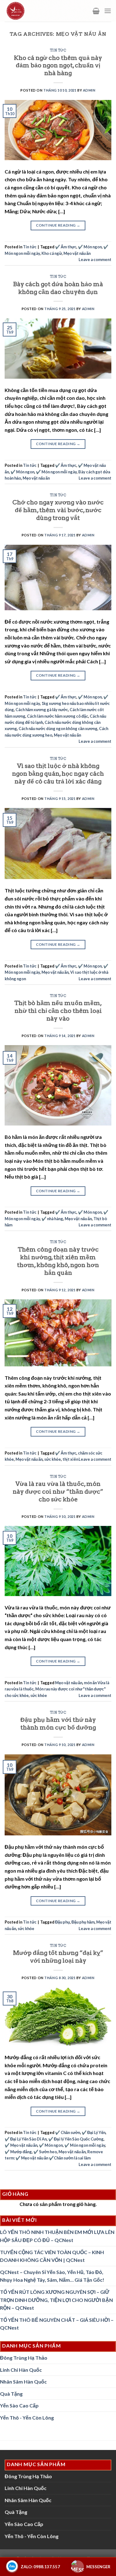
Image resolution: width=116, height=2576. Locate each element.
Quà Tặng (11, 2394)
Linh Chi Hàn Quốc (21, 2370)
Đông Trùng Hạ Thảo (24, 2358)
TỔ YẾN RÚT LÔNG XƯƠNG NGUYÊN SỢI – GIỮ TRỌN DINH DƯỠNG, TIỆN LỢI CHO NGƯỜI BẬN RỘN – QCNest (56, 2300)
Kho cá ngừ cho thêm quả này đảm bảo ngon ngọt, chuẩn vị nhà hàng (58, 66)
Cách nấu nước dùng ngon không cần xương (58, 729)
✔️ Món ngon (90, 247)
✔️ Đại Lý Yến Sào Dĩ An (26, 2139)
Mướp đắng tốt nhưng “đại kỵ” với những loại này (58, 1957)
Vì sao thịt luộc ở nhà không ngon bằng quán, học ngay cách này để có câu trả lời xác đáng (58, 774)
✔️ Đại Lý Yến (94, 2132)
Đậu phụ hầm (83, 1922)
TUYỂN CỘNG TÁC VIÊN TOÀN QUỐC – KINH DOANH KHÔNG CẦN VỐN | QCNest (52, 2256)
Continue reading (58, 225)
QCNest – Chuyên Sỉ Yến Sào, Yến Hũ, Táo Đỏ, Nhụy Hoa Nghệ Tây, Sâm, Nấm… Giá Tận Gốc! (52, 2276)
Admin (89, 90)
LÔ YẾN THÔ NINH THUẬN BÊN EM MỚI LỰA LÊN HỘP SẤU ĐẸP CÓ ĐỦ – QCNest (57, 2236)
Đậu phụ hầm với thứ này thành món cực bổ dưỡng (58, 1724)
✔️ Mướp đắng (18, 2152)
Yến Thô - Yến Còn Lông (27, 2418)
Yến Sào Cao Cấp (19, 2405)
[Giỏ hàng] (96, 11)
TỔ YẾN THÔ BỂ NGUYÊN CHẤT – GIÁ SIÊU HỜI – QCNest (57, 2324)
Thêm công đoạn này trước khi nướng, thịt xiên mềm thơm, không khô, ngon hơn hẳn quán (58, 1261)
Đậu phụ (62, 1922)
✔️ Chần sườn (68, 2132)
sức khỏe (53, 1459)
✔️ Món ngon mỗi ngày (56, 472)
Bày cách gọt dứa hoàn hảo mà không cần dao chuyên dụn (58, 288)
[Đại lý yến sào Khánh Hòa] (30, 11)
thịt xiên (70, 1459)
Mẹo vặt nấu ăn (77, 253)
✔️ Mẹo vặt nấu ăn (21, 2145)
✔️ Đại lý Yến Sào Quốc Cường (76, 2139)
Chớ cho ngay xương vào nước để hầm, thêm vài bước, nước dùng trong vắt (58, 510)
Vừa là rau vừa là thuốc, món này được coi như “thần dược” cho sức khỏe (58, 1492)
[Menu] (108, 11)
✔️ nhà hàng (52, 1219)
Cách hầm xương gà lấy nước (42, 710)
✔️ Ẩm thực (66, 247)
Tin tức (58, 50)
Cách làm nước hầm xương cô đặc (58, 716)
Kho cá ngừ (52, 253)
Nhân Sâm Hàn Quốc (23, 2382)
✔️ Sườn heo (45, 2152)
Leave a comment (95, 259)
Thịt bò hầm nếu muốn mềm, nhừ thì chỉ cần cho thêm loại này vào (58, 1011)
